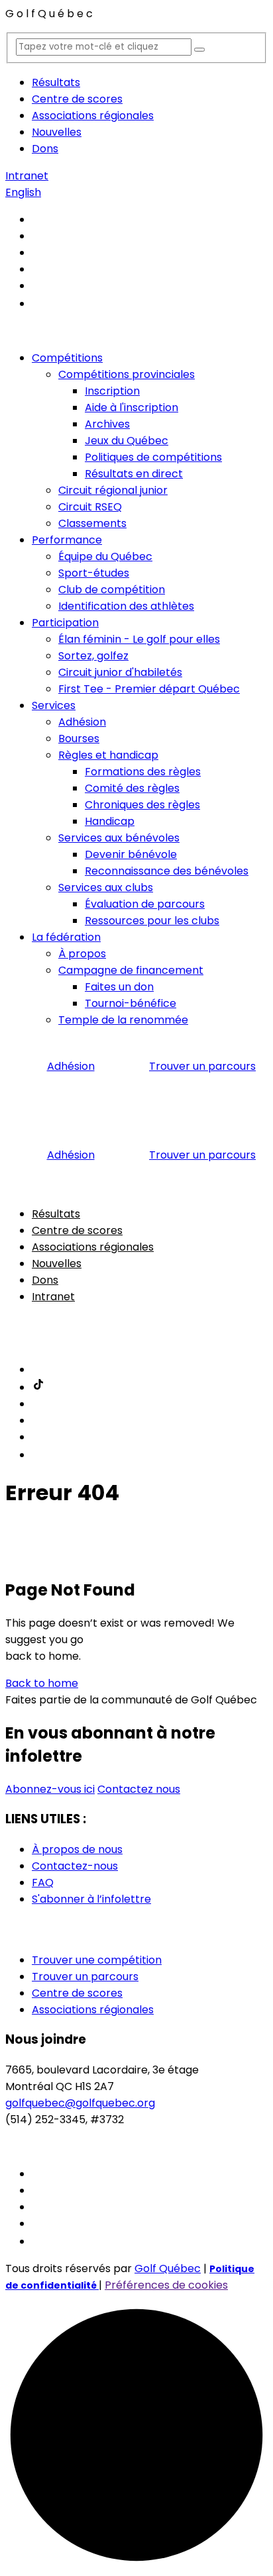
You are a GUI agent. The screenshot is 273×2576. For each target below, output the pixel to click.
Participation (65, 623)
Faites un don (119, 987)
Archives (107, 424)
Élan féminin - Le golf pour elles (139, 639)
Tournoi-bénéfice (131, 1003)
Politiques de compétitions (153, 457)
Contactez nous (139, 1789)
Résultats (56, 82)
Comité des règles (132, 788)
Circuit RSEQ (90, 507)
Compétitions (67, 358)
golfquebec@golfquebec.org (80, 2103)
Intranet (27, 176)
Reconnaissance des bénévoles (167, 871)
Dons (45, 149)
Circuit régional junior (113, 490)
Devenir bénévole (131, 854)
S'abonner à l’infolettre (91, 1899)
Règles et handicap (108, 755)
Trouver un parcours (202, 1066)
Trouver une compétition (97, 1960)
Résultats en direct (134, 474)
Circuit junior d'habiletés (120, 672)
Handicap (110, 821)
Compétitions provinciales (127, 374)
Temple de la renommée (123, 1020)
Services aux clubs (106, 887)
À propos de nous (77, 1849)
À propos (82, 954)
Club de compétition (112, 590)
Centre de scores (77, 99)
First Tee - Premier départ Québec (149, 689)
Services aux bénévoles (119, 838)
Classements (92, 523)
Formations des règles (143, 772)
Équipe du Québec (105, 556)
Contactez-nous (75, 1866)
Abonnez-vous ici (50, 1789)
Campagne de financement (131, 970)
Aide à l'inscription (132, 407)
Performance (67, 540)
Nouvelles (57, 132)
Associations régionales (93, 116)
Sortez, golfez (93, 656)
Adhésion (82, 722)
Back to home (42, 1683)
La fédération (66, 937)
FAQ (43, 1883)
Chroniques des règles (142, 805)
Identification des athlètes (126, 606)
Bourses (79, 739)
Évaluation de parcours (145, 904)
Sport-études (94, 573)
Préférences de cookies (166, 2285)
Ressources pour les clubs (152, 921)
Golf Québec (168, 2268)
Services (54, 705)
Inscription (112, 391)
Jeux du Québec (127, 441)
